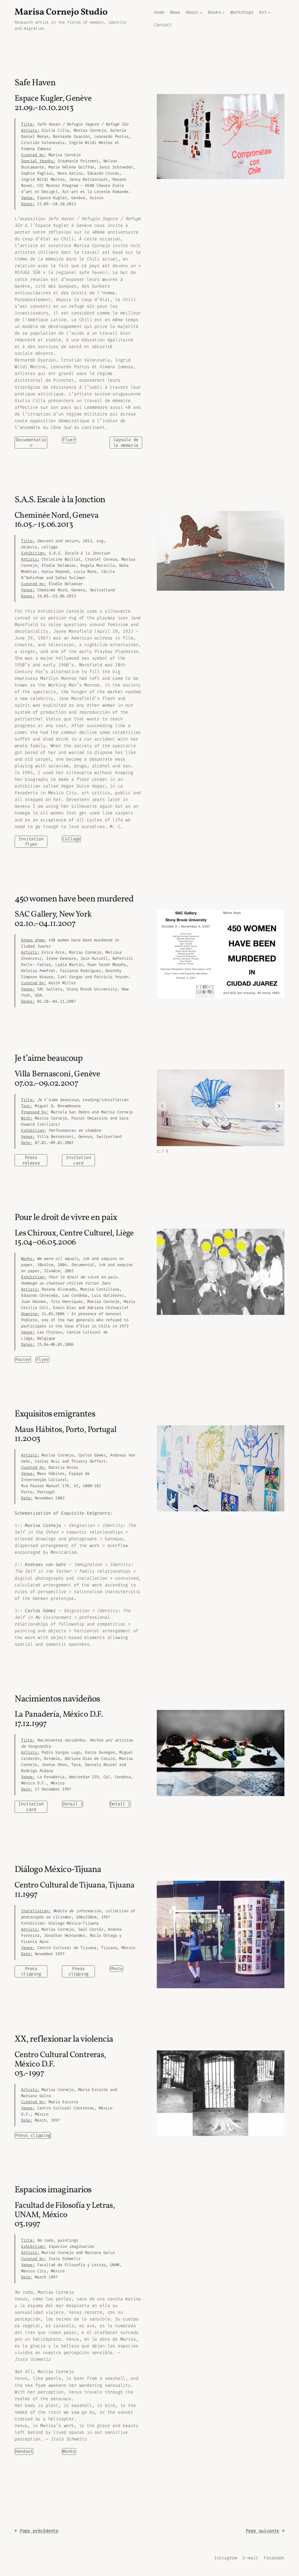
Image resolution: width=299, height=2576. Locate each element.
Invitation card (78, 1160)
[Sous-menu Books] (223, 12)
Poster (23, 1360)
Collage (71, 839)
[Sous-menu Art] (269, 12)
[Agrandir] (277, 102)
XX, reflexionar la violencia (64, 2040)
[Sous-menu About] (201, 12)
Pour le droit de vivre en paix (66, 1218)
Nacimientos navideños (57, 1700)
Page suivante (265, 2531)
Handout (24, 2451)
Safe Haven (35, 83)
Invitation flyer (31, 842)
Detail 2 (120, 1804)
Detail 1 (73, 1804)
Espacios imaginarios (53, 2190)
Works (69, 2451)
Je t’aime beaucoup (49, 1059)
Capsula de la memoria (126, 442)
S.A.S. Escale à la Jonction (60, 500)
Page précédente (36, 2531)
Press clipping (31, 1971)
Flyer (69, 440)
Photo (116, 1969)
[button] (279, 1106)
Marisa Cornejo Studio (61, 12)
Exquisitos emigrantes (55, 1415)
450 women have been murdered (74, 899)
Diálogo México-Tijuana (58, 1870)
